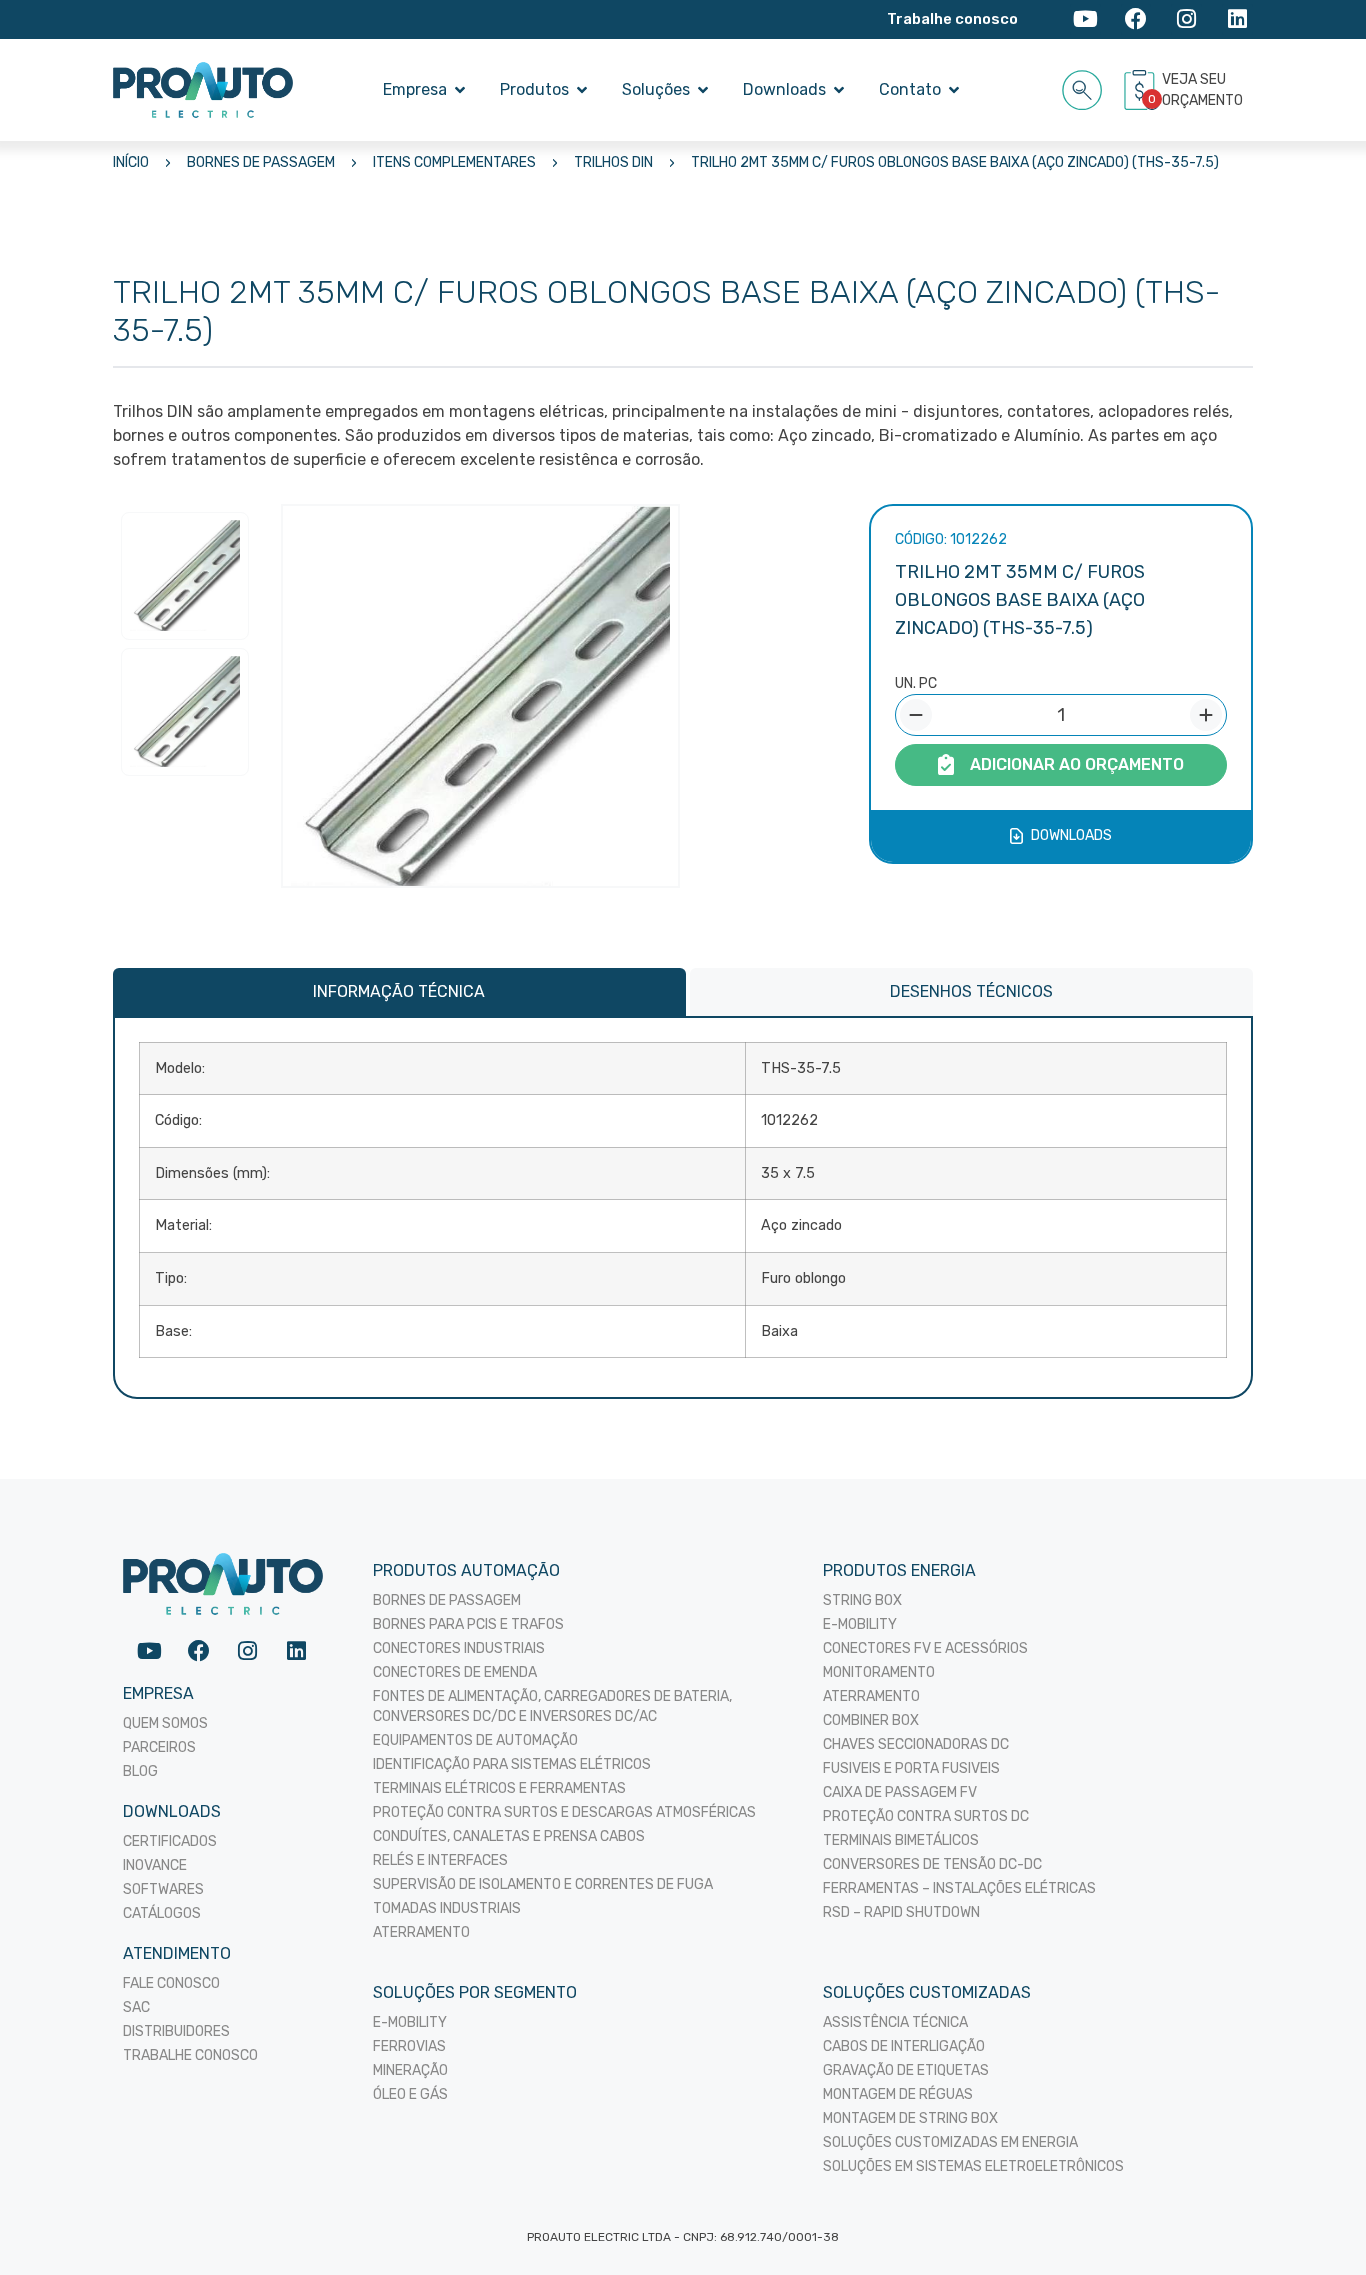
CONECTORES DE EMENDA (455, 1672)
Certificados (170, 1841)
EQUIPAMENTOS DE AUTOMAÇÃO (475, 1740)
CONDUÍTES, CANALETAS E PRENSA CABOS (509, 1836)
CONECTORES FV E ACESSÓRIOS (925, 1648)
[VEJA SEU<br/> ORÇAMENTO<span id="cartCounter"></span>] (1142, 90)
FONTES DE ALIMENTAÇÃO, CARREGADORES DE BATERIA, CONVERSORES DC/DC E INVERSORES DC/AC (552, 1706)
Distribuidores (176, 2031)
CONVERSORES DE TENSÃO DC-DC (932, 1864)
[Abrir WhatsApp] (1316, 2224)
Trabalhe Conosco (190, 2055)
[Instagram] (1186, 19)
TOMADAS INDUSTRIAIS (447, 1908)
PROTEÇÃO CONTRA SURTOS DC (926, 1816)
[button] (1082, 86)
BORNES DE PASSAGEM (261, 162)
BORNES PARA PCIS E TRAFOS (468, 1624)
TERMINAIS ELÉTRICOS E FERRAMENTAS (499, 1788)
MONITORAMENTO (879, 1672)
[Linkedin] (1237, 19)
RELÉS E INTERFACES (440, 1860)
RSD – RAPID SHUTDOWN (901, 1912)
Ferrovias (409, 2046)
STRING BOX (862, 1600)
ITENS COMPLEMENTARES (454, 162)
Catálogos (162, 1913)
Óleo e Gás (410, 2094)
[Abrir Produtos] (582, 90)
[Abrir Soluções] (703, 90)
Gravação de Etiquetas (906, 2070)
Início (131, 162)
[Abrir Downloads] (839, 90)
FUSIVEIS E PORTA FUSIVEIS (911, 1768)
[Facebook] (1136, 19)
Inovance (155, 1865)
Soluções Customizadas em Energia (950, 2142)
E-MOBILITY (860, 1624)
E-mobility (410, 2022)
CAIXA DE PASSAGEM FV (900, 1792)
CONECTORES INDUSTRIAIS (459, 1648)
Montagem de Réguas (898, 2094)
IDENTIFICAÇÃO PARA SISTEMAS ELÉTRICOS (512, 1764)
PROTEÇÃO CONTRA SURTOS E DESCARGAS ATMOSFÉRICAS (564, 1812)
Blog (140, 1771)
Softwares (163, 1889)
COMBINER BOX (871, 1720)
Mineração (410, 2070)
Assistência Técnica (895, 2022)
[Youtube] (1085, 19)
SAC (136, 2007)
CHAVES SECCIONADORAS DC (916, 1744)
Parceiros (159, 1747)
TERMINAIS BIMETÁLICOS (901, 1840)
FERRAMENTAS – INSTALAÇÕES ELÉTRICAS (959, 1888)
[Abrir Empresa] (460, 90)
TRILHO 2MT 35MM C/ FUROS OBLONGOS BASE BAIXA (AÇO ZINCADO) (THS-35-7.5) (955, 162)
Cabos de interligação (904, 2046)
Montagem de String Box (910, 2118)
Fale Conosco (171, 1983)
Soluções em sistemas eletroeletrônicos (973, 2166)
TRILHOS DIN (613, 162)
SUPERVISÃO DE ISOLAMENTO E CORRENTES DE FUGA (543, 1884)
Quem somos (165, 1723)
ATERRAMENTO (421, 1932)
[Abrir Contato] (954, 90)
